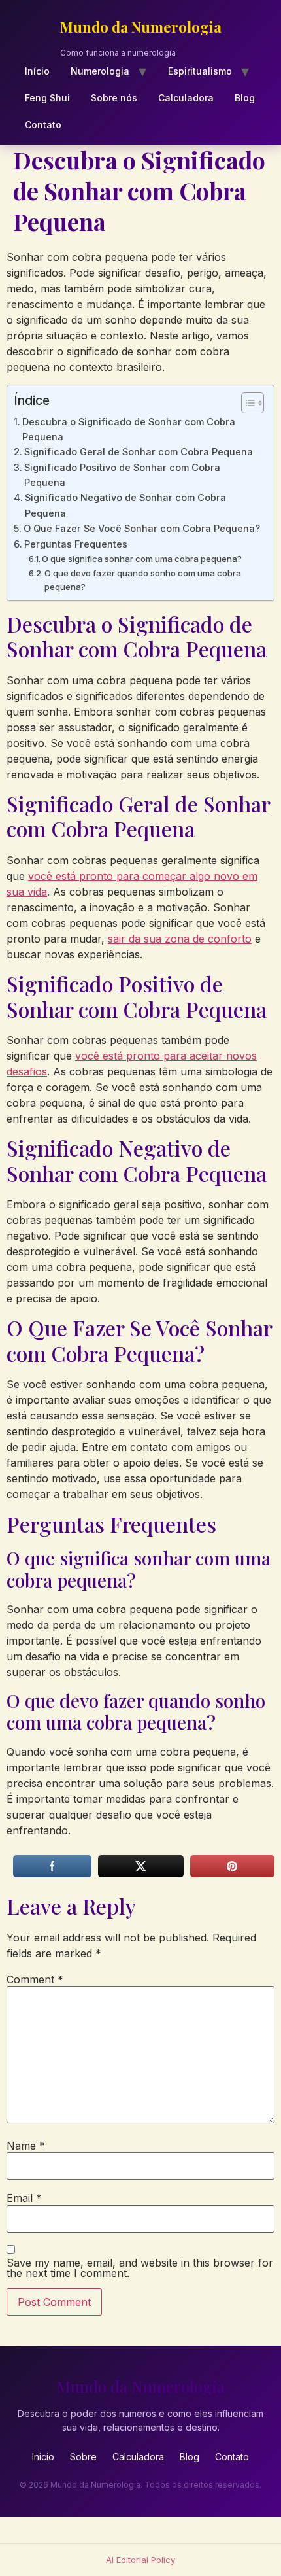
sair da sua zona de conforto (180, 939)
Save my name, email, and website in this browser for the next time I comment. (140, 2268)
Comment (35, 1979)
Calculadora (186, 98)
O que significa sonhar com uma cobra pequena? (142, 559)
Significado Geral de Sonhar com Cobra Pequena (139, 452)
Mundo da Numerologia (141, 27)
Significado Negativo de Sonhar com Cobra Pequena (125, 505)
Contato (43, 125)
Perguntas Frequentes (76, 544)
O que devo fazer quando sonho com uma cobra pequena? (143, 580)
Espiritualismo (200, 71)
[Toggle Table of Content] (246, 403)
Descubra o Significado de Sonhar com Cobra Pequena (129, 429)
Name (26, 2146)
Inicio (43, 2457)
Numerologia (100, 71)
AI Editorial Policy (140, 2560)
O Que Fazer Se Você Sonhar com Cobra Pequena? (142, 528)
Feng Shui (47, 98)
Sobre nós (114, 98)
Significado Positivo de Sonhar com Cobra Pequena (122, 475)
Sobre (83, 2457)
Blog (245, 98)
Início (37, 71)
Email (24, 2198)
